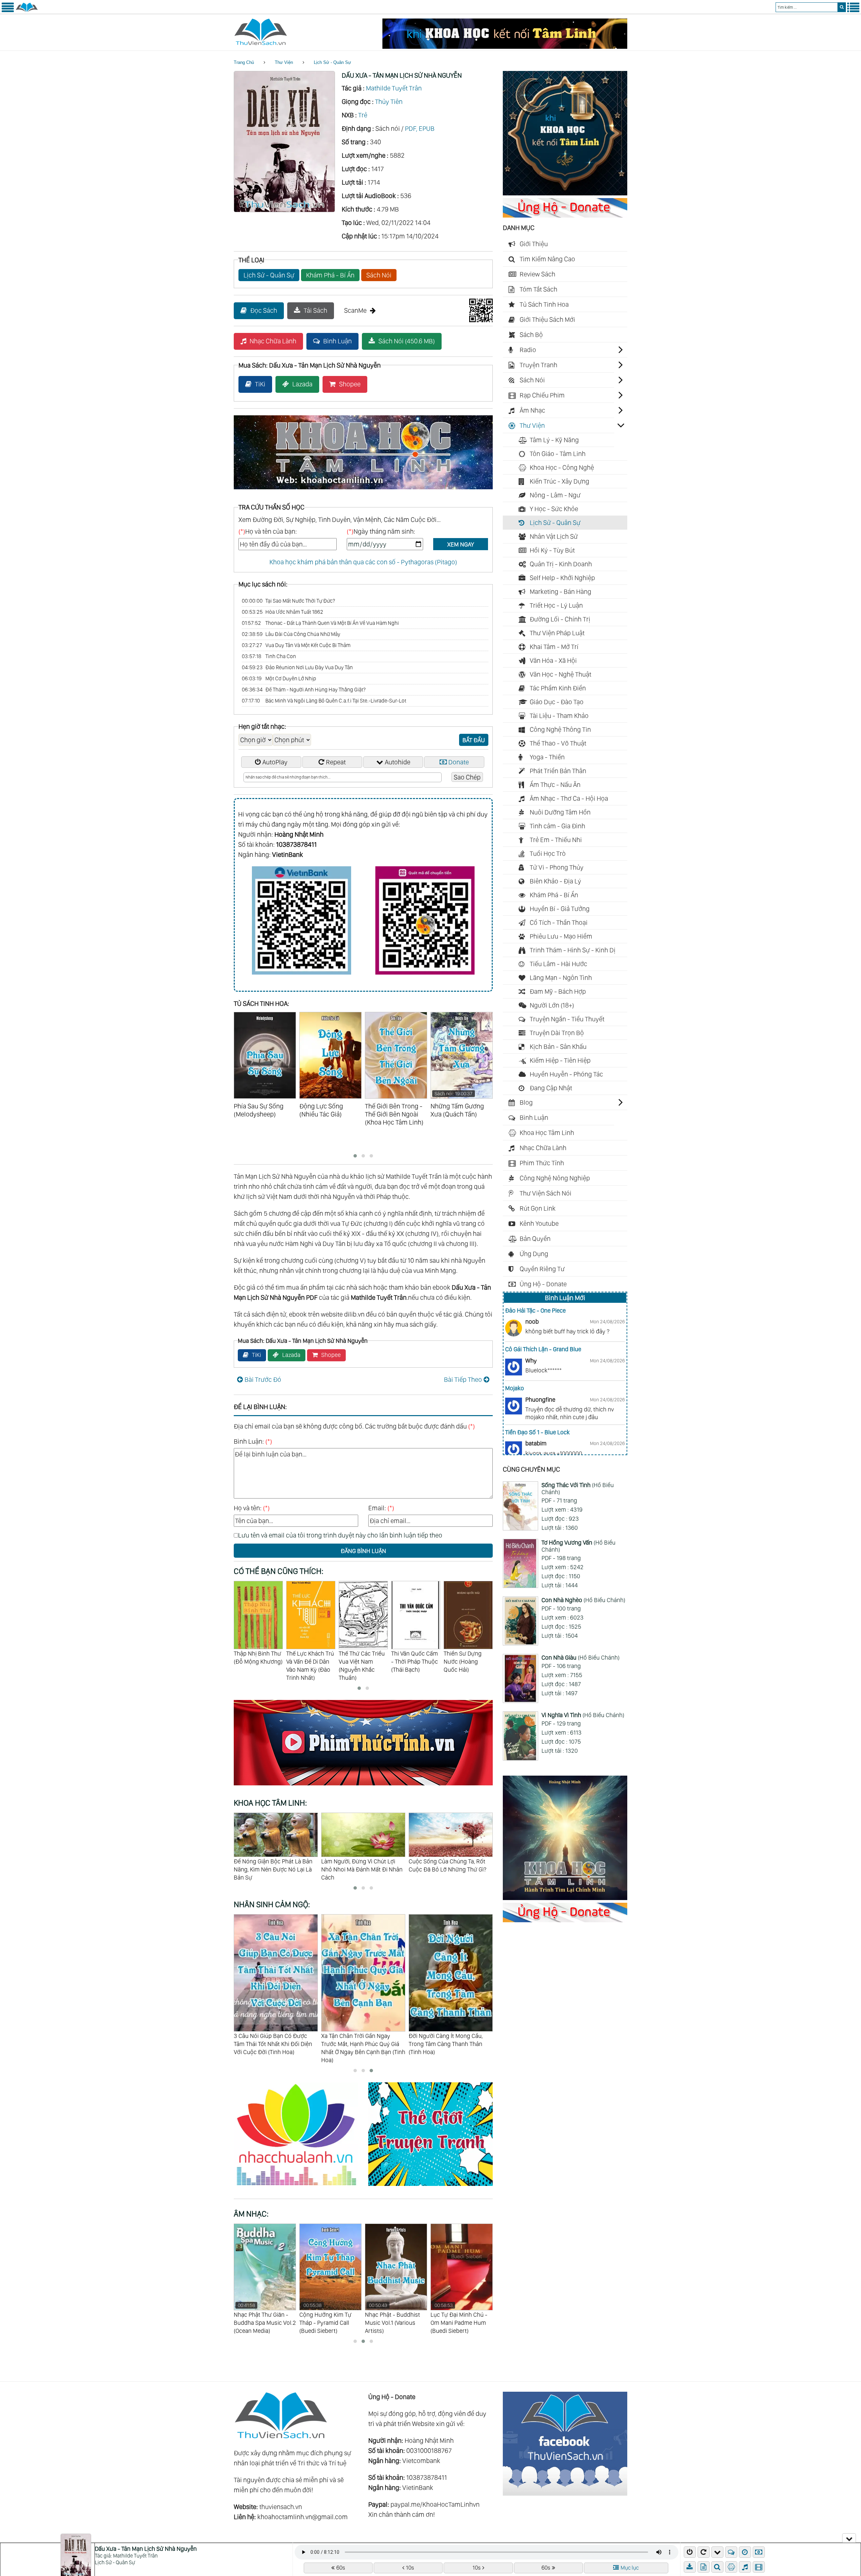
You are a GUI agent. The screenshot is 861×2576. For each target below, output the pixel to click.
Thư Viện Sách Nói (546, 1193)
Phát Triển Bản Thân (558, 771)
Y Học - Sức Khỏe (554, 509)
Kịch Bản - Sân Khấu (558, 1047)
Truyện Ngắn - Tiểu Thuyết (567, 1019)
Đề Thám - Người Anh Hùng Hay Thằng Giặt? (304, 690)
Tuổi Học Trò (548, 854)
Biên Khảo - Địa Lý (555, 881)
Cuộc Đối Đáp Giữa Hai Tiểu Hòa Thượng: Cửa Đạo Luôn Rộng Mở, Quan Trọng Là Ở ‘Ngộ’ (450, 1869)
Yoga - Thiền (547, 757)
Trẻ (363, 115)
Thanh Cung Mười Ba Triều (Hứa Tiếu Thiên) (415, 1661)
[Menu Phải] (853, 11)
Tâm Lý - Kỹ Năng (554, 440)
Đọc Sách (264, 310)
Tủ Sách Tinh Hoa (544, 304)
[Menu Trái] (8, 11)
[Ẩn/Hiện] (849, 2538)
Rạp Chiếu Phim (542, 395)
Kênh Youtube (539, 1223)
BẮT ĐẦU (474, 740)
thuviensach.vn (281, 2507)
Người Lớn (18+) (552, 1005)
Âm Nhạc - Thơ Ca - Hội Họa (569, 798)
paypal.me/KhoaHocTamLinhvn (435, 2504)
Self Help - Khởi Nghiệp (562, 578)
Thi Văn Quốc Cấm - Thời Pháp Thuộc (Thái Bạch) (310, 1661)
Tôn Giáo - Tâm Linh (558, 454)
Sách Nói (379, 275)
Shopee (350, 384)
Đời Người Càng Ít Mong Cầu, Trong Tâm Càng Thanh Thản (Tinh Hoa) (271, 2044)
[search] (842, 7)
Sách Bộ (531, 335)
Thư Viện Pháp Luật (557, 633)
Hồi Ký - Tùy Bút (552, 550)
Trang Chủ (244, 62)
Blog (526, 1102)
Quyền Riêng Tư (542, 1269)
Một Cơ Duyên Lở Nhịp (279, 678)
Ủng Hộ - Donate (543, 1284)
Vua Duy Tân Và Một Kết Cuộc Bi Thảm (296, 645)
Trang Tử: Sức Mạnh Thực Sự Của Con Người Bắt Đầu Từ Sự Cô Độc (360, 1869)
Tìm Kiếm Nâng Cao (547, 259)
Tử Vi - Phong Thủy (557, 867)
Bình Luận (338, 341)
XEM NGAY (461, 544)
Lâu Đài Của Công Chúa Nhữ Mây (291, 634)
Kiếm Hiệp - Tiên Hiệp (560, 1060)
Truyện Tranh (538, 365)
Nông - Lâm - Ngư (555, 495)
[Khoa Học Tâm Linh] (565, 193)
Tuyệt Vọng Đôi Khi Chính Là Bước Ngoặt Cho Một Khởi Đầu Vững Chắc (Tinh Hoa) (361, 2044)
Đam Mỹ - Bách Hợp (558, 991)
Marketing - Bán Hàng (560, 592)
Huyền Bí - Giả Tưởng (560, 909)
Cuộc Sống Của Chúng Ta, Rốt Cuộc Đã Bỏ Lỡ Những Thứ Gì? (273, 1865)
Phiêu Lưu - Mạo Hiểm (561, 936)
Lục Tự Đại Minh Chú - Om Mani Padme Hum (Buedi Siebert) (328, 2318)
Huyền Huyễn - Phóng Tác (566, 1074)
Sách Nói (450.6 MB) (407, 341)
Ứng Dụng (534, 1254)
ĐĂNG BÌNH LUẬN (363, 1551)
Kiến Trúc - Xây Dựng (559, 481)
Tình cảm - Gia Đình (557, 826)
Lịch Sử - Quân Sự (332, 62)
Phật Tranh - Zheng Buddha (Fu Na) (455, 2314)
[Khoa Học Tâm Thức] (505, 46)
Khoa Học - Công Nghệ (562, 467)
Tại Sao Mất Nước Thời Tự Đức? (288, 601)
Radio (528, 350)
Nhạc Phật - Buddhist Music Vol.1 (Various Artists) (261, 2318)
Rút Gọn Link (538, 1208)
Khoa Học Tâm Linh (547, 1133)
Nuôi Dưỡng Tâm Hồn (560, 812)
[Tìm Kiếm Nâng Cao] (718, 2567)
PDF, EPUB (420, 128)
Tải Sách (315, 310)
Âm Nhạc (532, 410)
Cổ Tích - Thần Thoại (559, 922)
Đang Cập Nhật (551, 1088)
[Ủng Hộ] (565, 215)
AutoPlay (275, 762)
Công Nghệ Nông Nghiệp (555, 1178)
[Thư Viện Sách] (27, 11)
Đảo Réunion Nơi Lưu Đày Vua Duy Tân (297, 667)
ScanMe (355, 310)
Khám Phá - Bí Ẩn (330, 275)
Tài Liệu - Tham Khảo (559, 716)
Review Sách (537, 274)
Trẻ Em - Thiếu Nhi (556, 840)
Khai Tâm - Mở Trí (554, 647)
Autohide (398, 762)
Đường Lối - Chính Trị (560, 619)
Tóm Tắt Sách (538, 289)
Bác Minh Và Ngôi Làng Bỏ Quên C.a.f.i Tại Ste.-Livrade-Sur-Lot (324, 701)
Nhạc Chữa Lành (273, 341)
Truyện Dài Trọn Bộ (557, 1033)
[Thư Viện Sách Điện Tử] (565, 2493)
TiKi (260, 384)
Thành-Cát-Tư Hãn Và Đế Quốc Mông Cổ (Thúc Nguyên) (468, 1661)
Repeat (336, 762)
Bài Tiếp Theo (463, 1379)
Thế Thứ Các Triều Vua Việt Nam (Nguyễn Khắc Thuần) (257, 1665)
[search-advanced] (717, 2567)
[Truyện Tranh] (430, 2187)
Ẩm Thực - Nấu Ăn (555, 785)
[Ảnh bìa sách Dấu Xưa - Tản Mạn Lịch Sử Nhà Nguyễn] (284, 210)
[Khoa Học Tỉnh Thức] (363, 490)
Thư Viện (284, 62)
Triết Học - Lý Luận (556, 605)
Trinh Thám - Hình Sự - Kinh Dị (573, 950)
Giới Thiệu (534, 244)
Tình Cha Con (269, 656)
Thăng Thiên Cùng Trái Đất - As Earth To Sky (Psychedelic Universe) (394, 2318)
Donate (459, 762)
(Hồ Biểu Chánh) (578, 1489)
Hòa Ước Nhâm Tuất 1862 (283, 612)
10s (410, 2568)
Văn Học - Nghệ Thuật (560, 674)
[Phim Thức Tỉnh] (363, 1786)
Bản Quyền (535, 1239)
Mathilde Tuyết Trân (394, 88)
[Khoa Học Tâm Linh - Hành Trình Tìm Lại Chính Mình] (565, 1898)
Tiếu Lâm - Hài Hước (558, 964)
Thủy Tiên (389, 102)
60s (341, 2568)
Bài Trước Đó (263, 1379)
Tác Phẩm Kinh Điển (558, 688)
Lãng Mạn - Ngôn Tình (561, 978)
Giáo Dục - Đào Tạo (557, 702)
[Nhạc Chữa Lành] (301, 2187)
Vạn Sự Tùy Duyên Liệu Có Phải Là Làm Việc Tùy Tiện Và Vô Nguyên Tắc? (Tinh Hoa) (448, 2044)
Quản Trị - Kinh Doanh (561, 564)
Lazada (302, 384)
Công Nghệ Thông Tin (560, 729)
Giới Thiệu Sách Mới (547, 319)
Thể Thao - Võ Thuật (558, 743)
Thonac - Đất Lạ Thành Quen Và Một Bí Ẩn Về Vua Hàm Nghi (320, 623)
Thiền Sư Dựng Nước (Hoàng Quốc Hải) (358, 1661)
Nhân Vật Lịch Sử (554, 536)
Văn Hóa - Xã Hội (553, 660)
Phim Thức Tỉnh (542, 1163)
